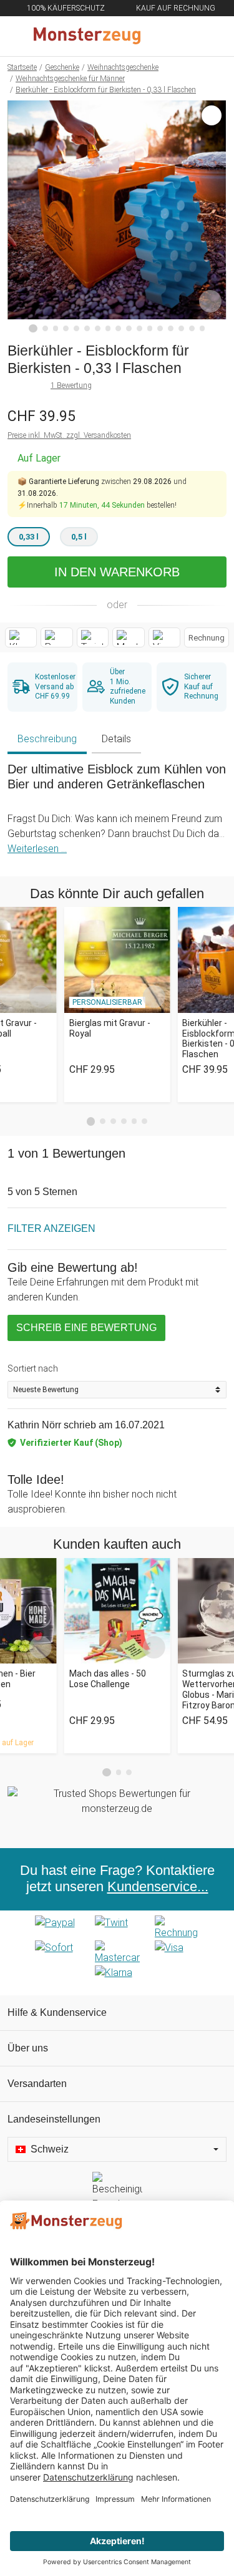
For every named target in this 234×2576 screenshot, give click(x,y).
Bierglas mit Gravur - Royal (110, 1028)
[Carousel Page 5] (134, 1121)
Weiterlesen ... (37, 849)
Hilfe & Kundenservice (57, 2012)
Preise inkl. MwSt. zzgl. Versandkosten (69, 435)
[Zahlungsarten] (117, 1953)
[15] (181, 328)
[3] (56, 328)
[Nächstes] (214, 216)
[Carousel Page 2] (103, 1121)
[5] (76, 328)
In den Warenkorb (117, 572)
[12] (150, 328)
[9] (118, 328)
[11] (139, 328)
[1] (33, 329)
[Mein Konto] (210, 36)
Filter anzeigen (51, 1228)
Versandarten (37, 2084)
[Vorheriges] (20, 216)
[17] (202, 328)
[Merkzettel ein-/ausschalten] (210, 301)
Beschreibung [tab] (47, 739)
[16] (192, 328)
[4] (66, 328)
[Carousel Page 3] (113, 1121)
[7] (98, 328)
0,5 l (79, 537)
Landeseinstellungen (54, 2119)
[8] (108, 328)
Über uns (28, 2048)
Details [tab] (116, 739)
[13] (160, 328)
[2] (45, 328)
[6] (87, 328)
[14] (171, 328)
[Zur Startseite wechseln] (87, 36)
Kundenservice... (158, 1887)
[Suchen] (157, 36)
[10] (129, 328)
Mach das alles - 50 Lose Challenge (108, 1679)
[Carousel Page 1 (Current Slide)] (91, 1121)
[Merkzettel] (183, 36)
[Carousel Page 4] (124, 1121)
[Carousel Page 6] (144, 1121)
